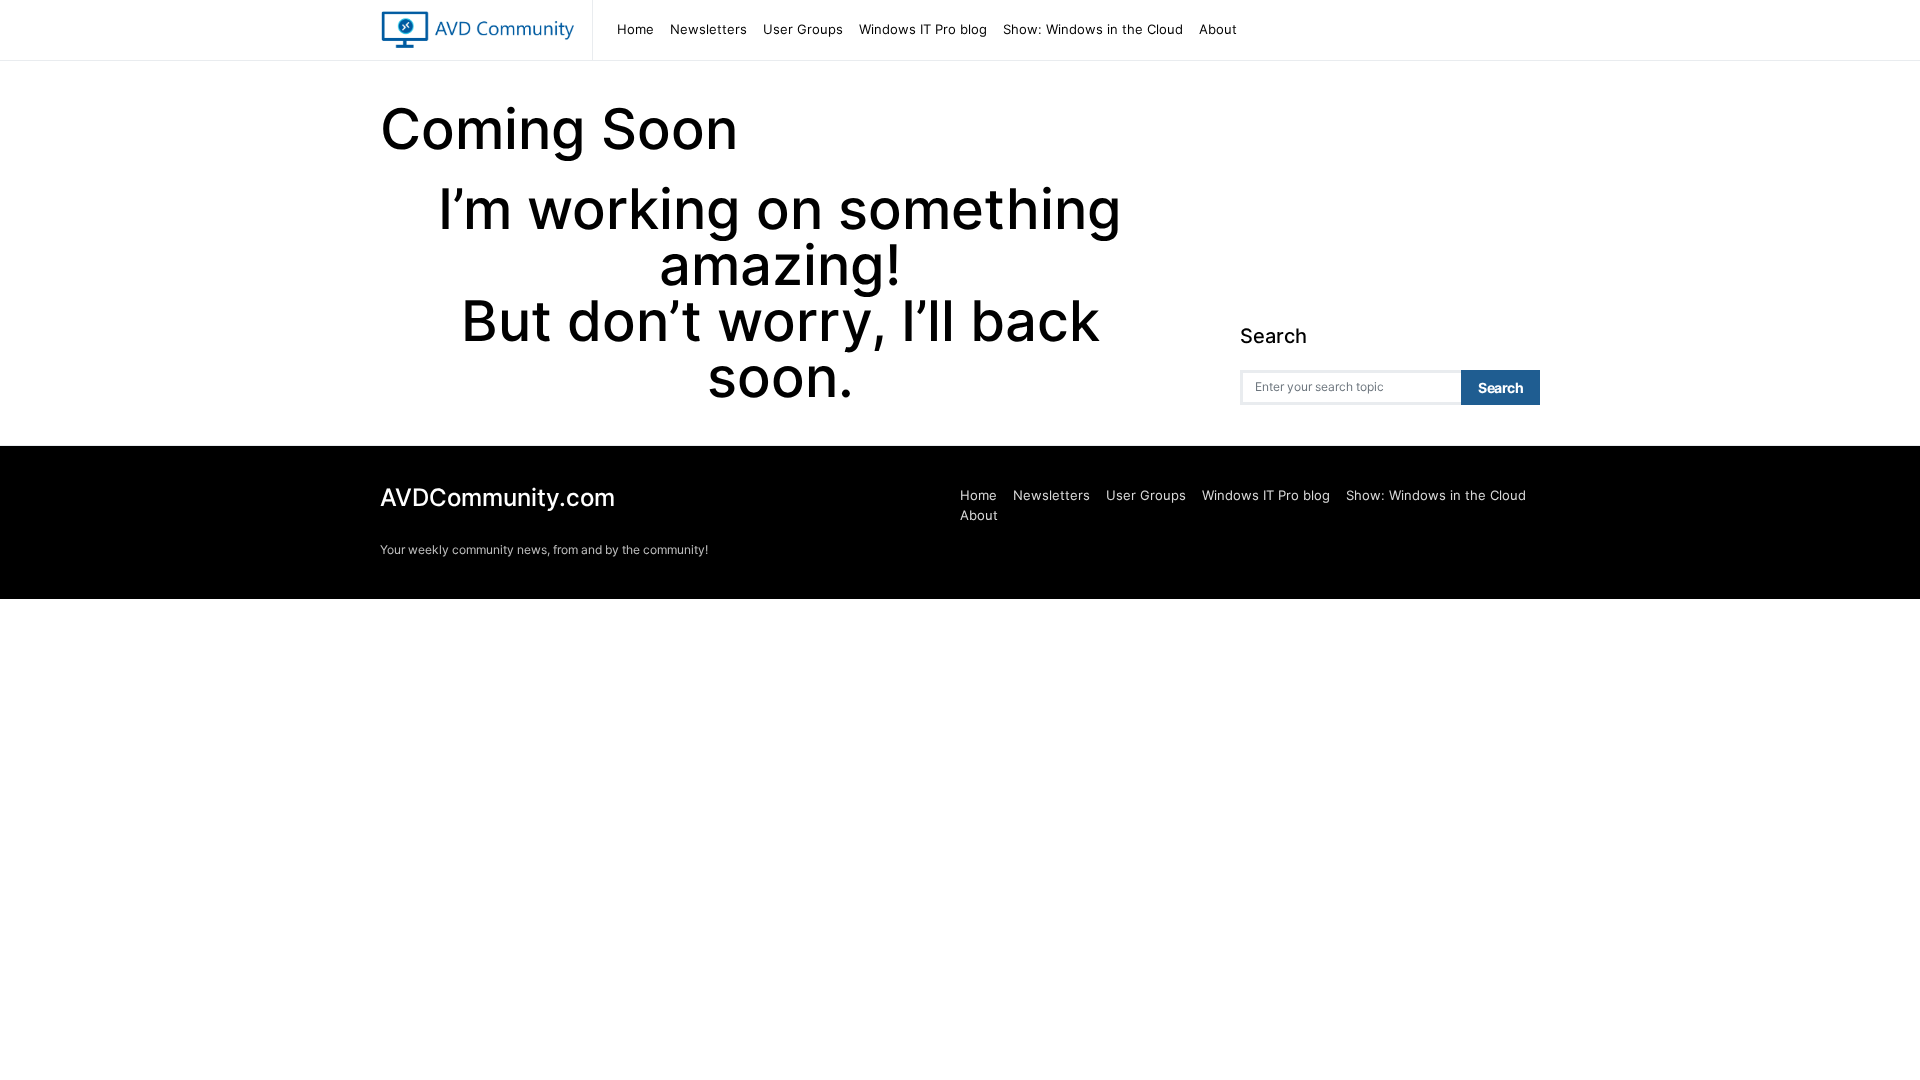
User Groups (803, 29)
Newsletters (708, 29)
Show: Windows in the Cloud (1093, 29)
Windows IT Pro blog (923, 29)
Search (1500, 387)
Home (635, 29)
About (1218, 29)
